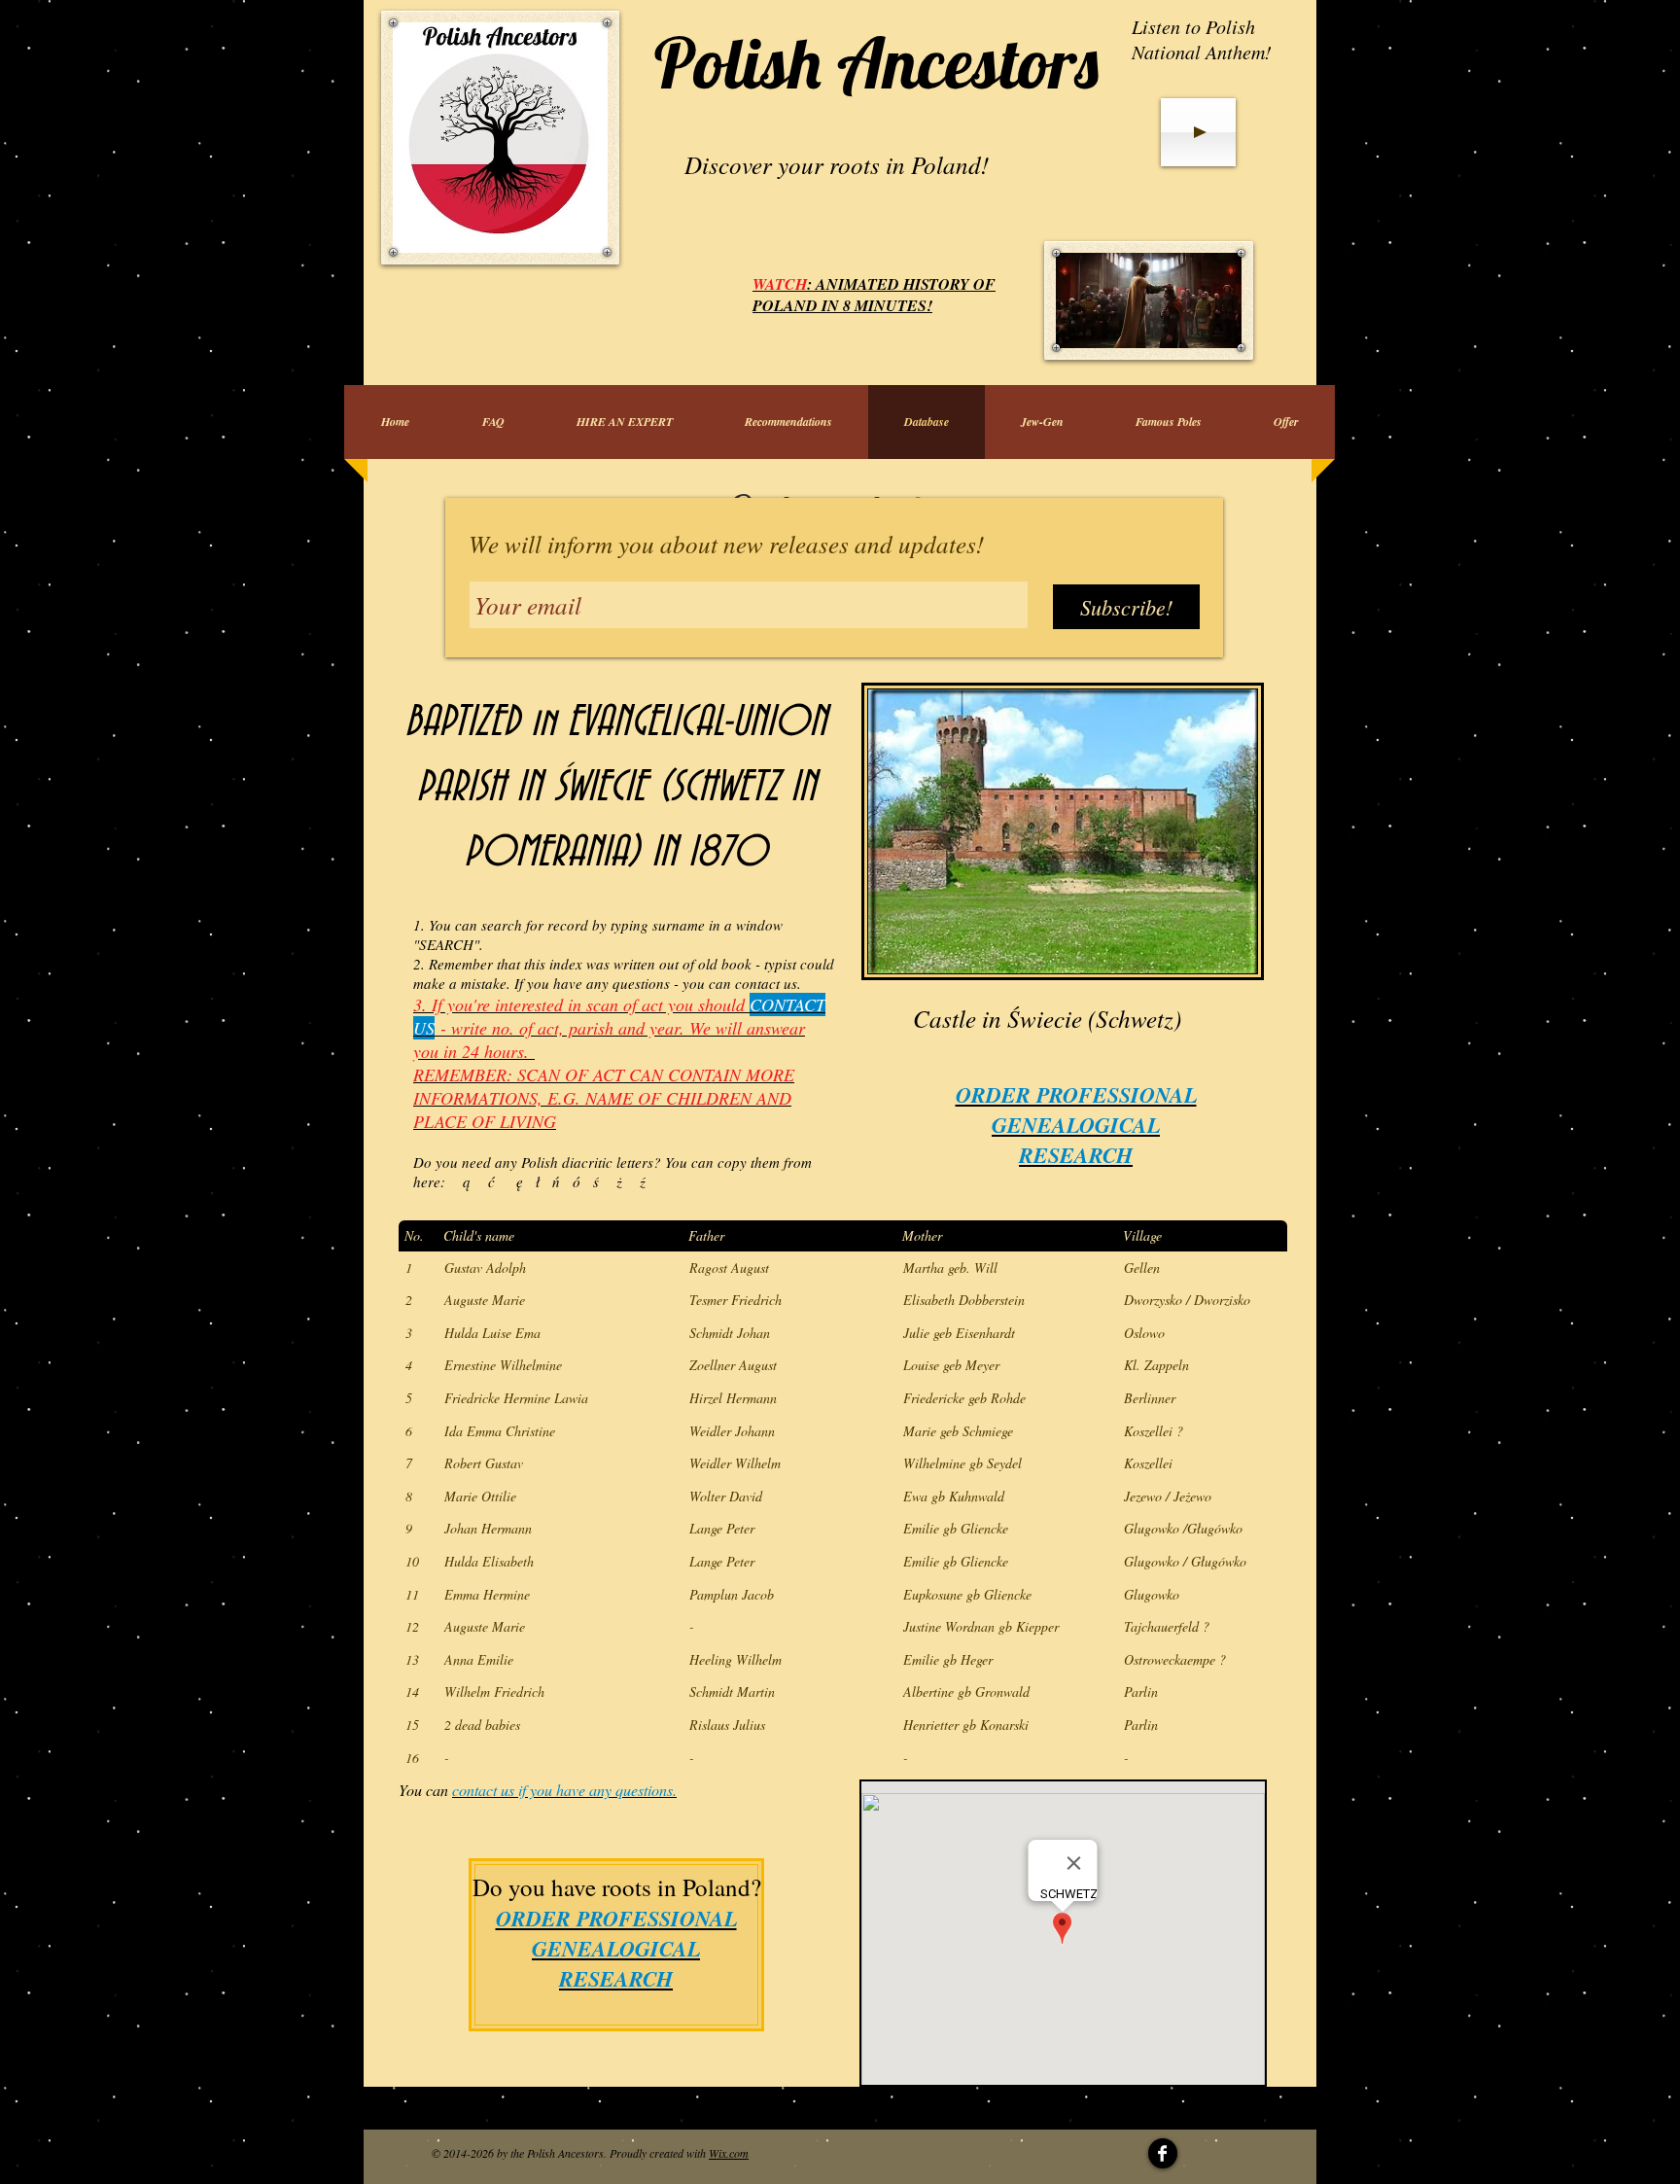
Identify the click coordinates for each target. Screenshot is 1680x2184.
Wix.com (729, 2153)
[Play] (1198, 132)
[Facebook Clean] (1162, 2153)
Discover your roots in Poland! (837, 164)
